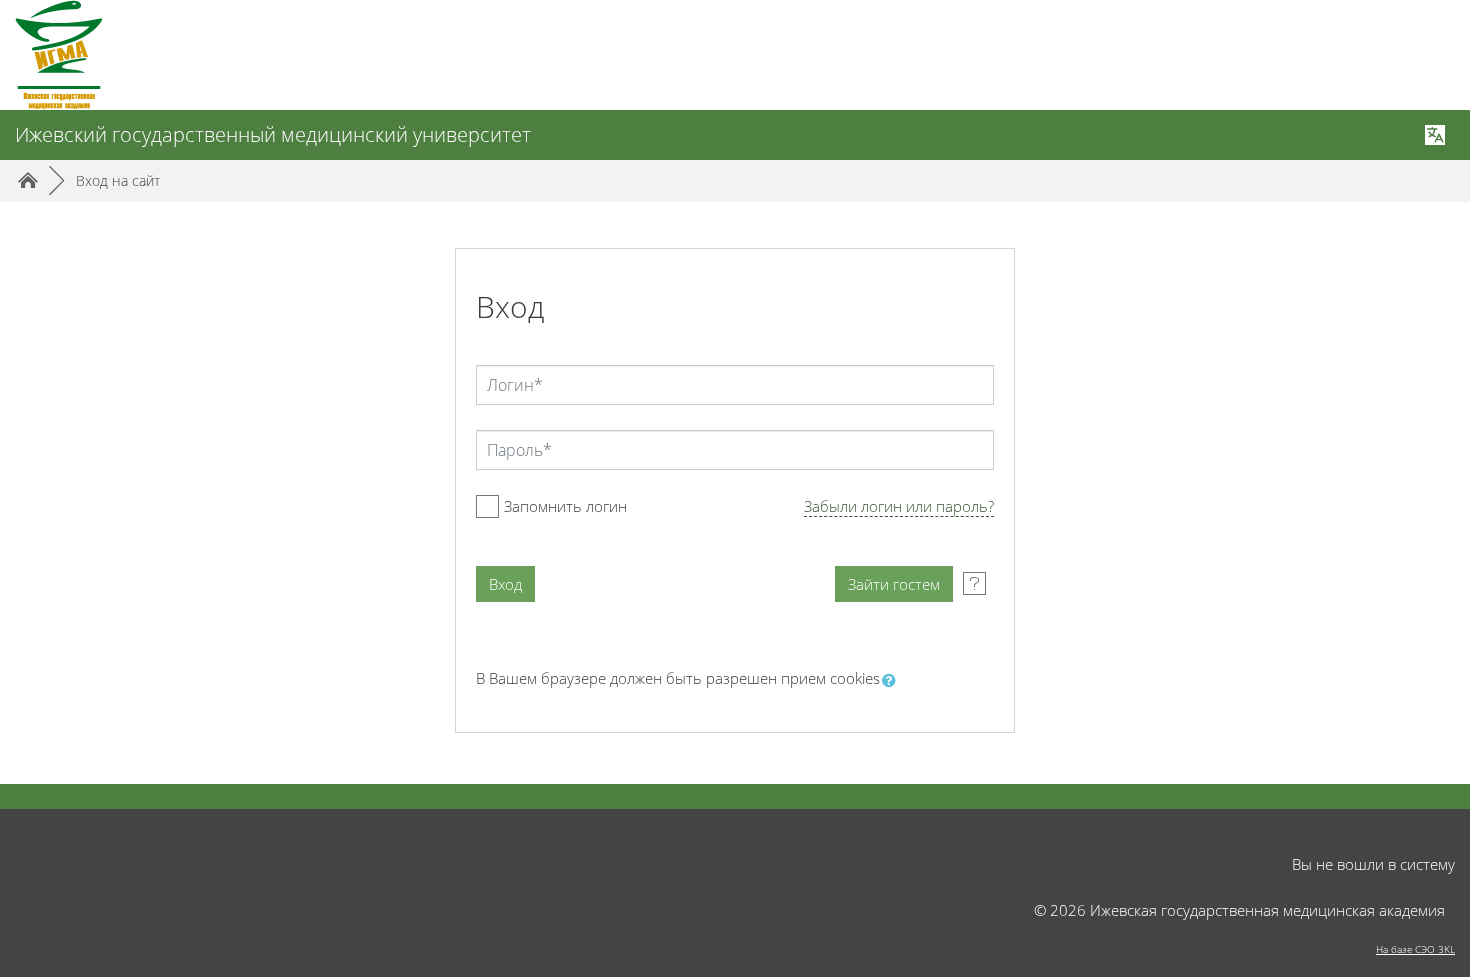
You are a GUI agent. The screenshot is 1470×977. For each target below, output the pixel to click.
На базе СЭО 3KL (1415, 949)
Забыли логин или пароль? (899, 506)
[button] (893, 680)
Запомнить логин (565, 506)
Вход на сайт (118, 180)
